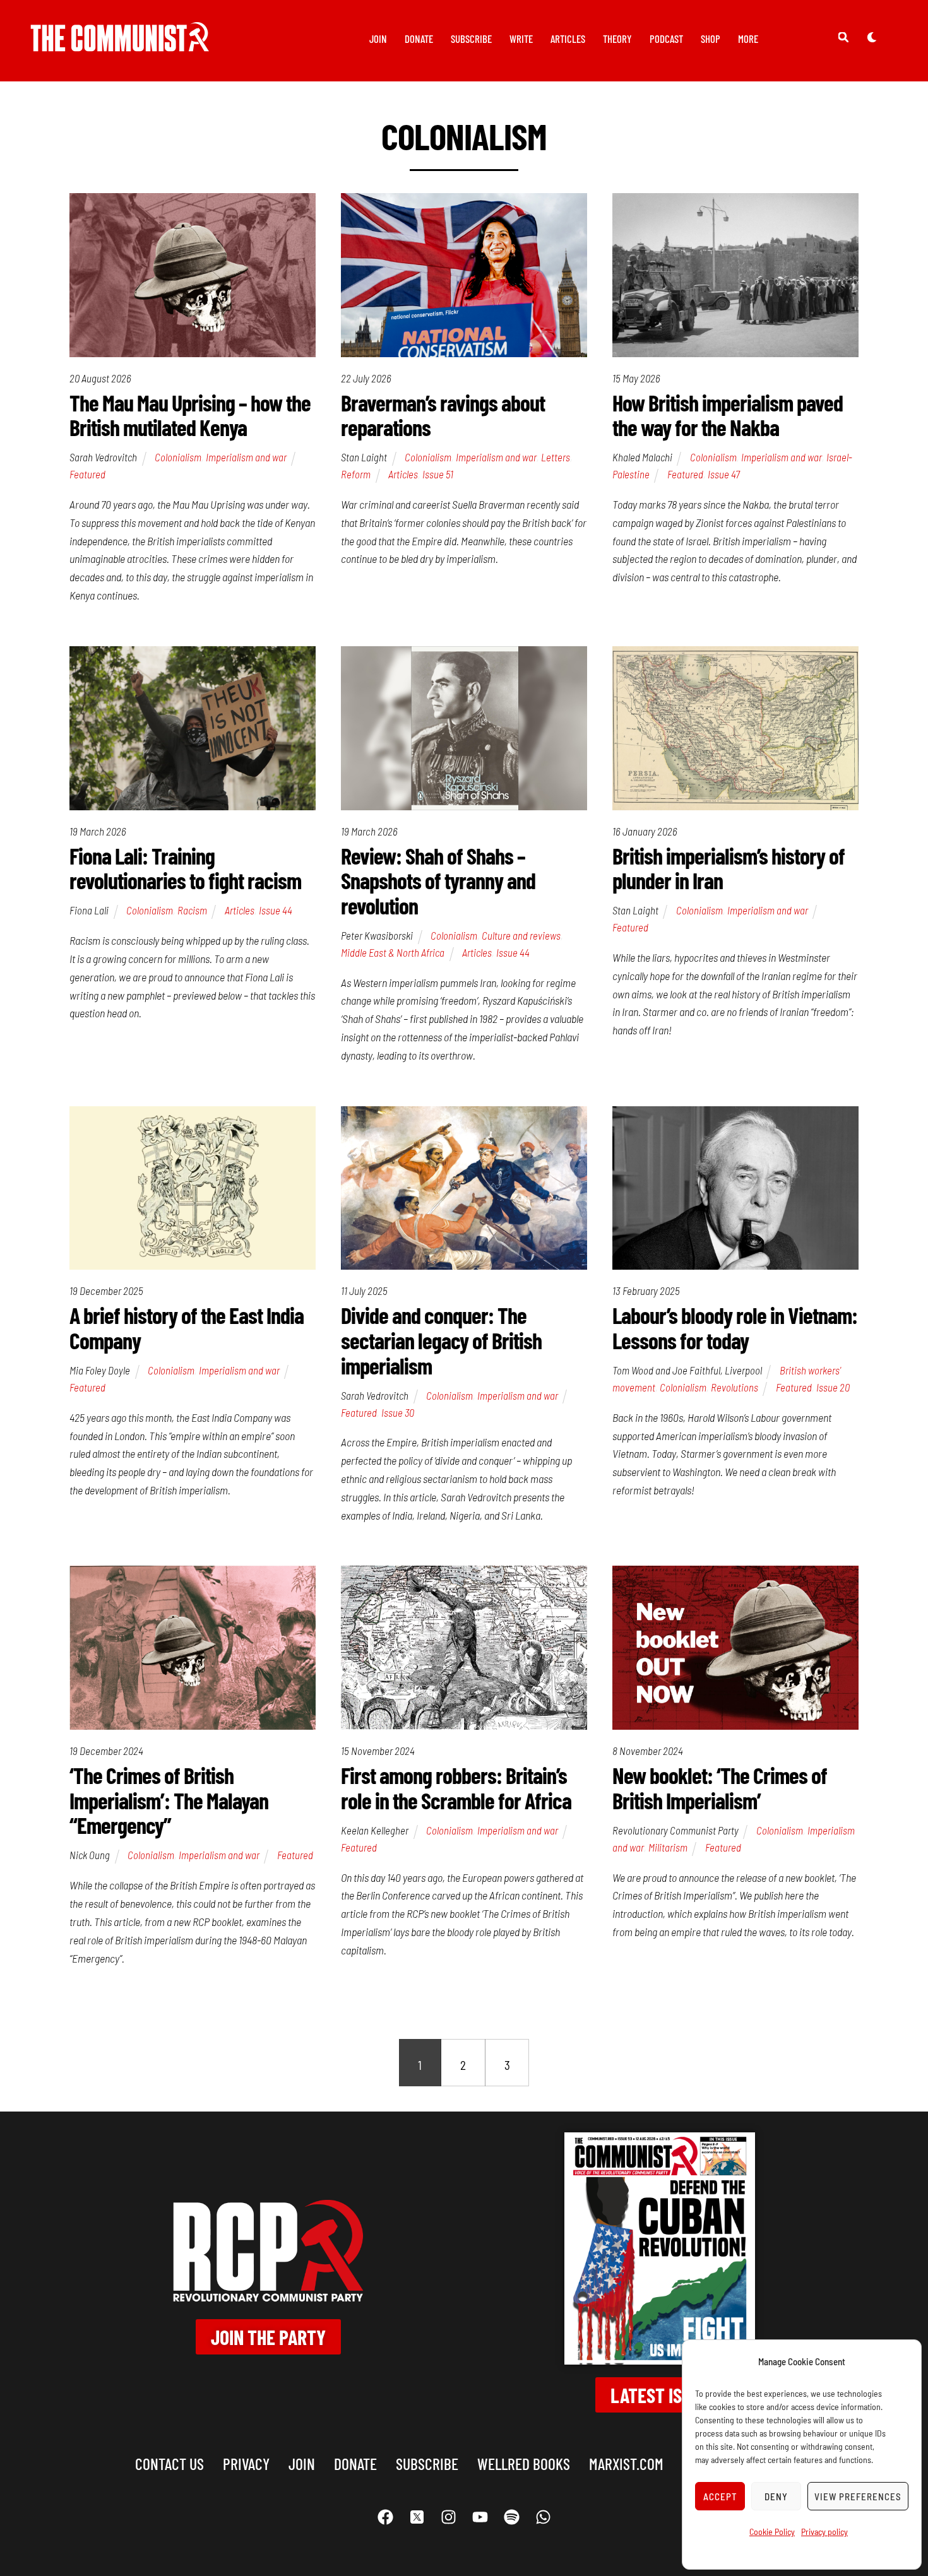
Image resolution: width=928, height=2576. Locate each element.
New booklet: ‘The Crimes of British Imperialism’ (720, 1787)
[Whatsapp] (543, 2517)
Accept (720, 2496)
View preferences (858, 2496)
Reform (356, 474)
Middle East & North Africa (393, 952)
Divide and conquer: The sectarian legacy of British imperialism (441, 1340)
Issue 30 (398, 1412)
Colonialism (178, 457)
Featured (87, 474)
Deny (776, 2496)
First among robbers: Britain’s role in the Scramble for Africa (456, 1787)
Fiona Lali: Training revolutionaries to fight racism (185, 868)
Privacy (246, 2463)
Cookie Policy (772, 2532)
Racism (192, 910)
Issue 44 (276, 910)
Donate (419, 38)
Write (521, 38)
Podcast (666, 38)
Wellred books (524, 2463)
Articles (568, 38)
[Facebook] (385, 2517)
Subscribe (471, 38)
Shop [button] (711, 38)
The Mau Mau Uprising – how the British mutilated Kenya (190, 415)
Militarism (668, 1847)
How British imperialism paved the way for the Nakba (728, 415)
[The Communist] (120, 43)
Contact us (170, 2463)
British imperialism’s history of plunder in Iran (729, 868)
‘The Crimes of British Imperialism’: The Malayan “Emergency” (169, 1800)
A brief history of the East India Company (187, 1327)
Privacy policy (824, 2532)
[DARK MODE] (872, 37)
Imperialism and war (246, 457)
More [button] (748, 38)
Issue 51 (438, 474)
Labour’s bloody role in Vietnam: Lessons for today (735, 1327)
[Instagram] (448, 2517)
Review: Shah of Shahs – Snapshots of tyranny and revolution (438, 880)
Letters (556, 457)
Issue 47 (724, 474)
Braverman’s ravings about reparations (443, 415)
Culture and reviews (521, 935)
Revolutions (735, 1387)
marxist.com (626, 2463)
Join (378, 38)
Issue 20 (833, 1387)
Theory (617, 38)
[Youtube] (480, 2517)
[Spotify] (511, 2517)
